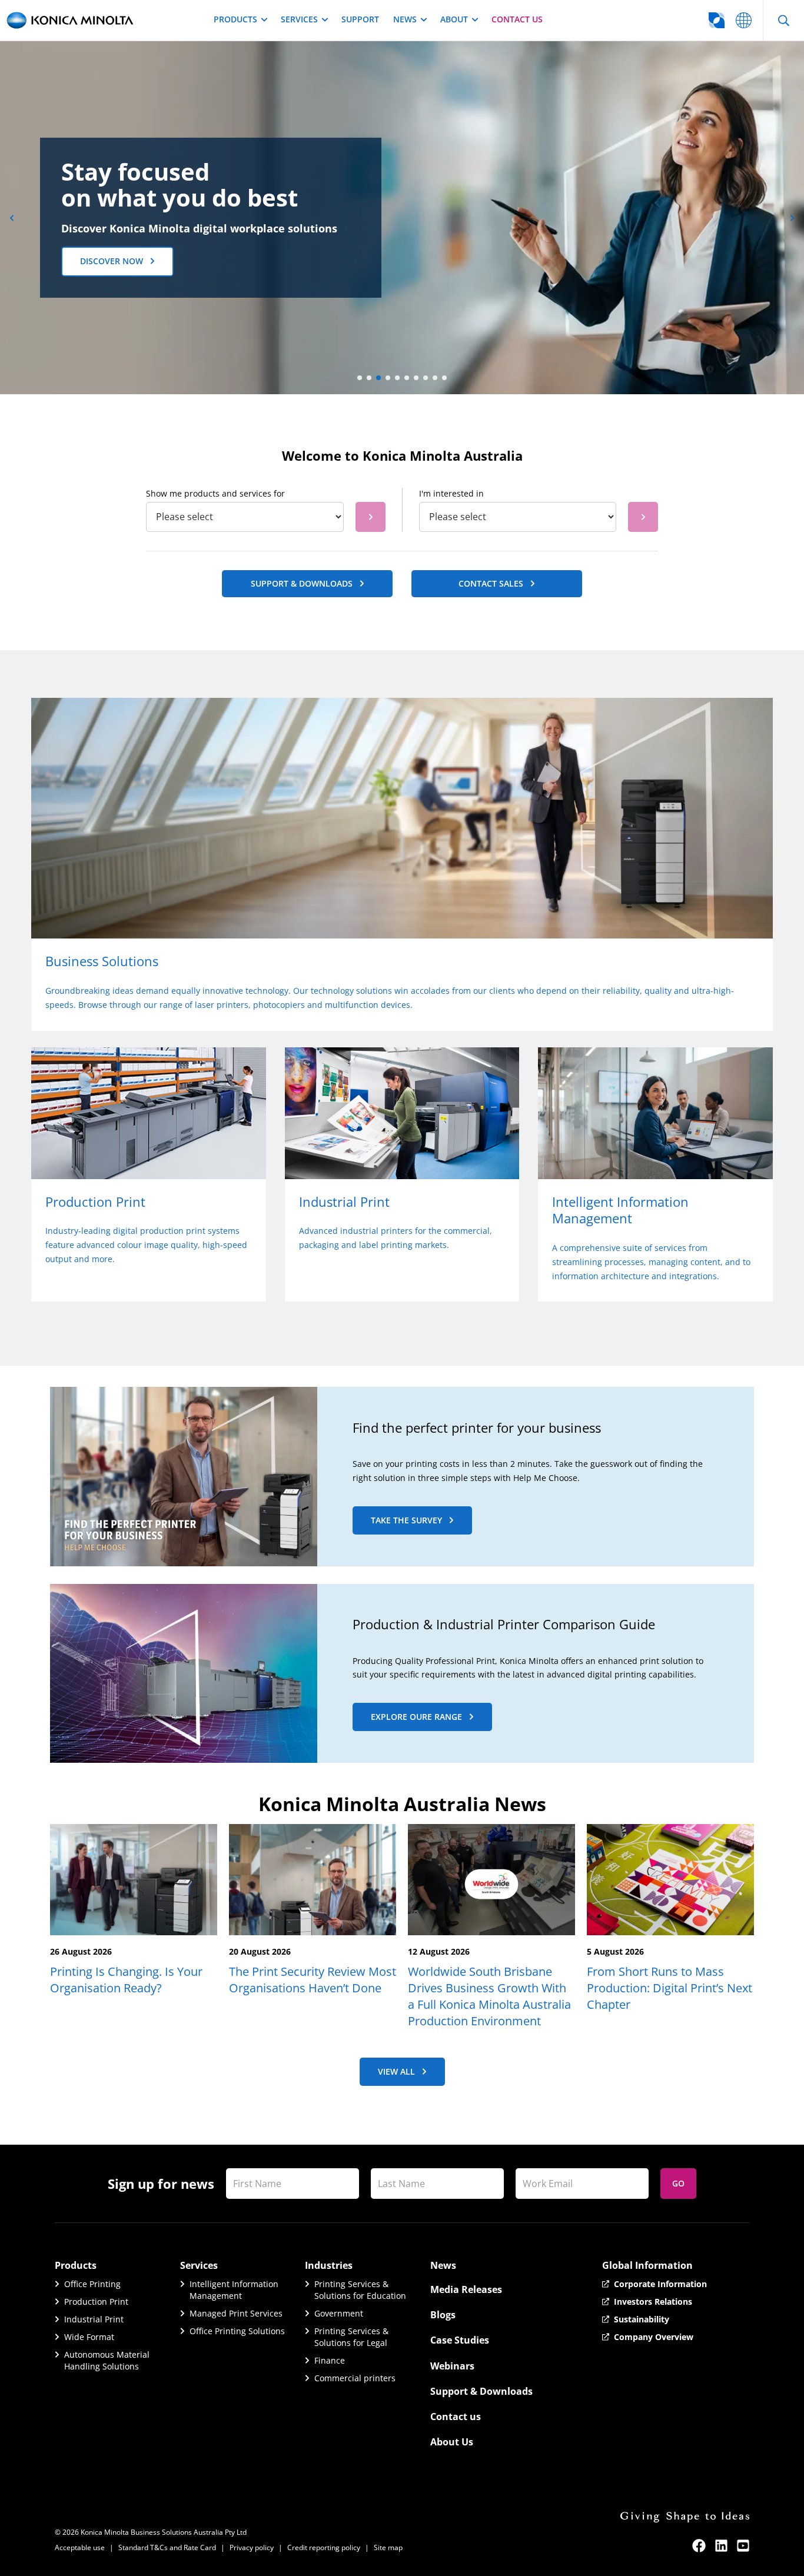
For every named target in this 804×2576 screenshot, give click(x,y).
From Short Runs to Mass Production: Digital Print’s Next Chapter (670, 1988)
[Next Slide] (792, 218)
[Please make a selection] (371, 517)
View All (396, 2071)
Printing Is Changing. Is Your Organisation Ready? (126, 1980)
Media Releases (466, 2289)
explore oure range (416, 1717)
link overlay (56, 705)
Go (678, 2183)
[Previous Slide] (12, 218)
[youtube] (743, 2546)
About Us (452, 2442)
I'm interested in (451, 493)
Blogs (443, 2315)
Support (360, 19)
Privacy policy (252, 2547)
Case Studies (460, 2340)
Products (235, 19)
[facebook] (699, 2546)
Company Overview (654, 2337)
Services (299, 19)
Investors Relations (653, 2302)
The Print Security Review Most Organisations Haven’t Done (313, 1980)
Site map (388, 2547)
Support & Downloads (481, 2391)
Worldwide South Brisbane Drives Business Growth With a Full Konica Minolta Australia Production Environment (489, 1996)
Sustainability (642, 2319)
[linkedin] (721, 2546)
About (454, 19)
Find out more (112, 273)
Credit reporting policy (324, 2547)
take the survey (406, 1520)
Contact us (517, 19)
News (405, 19)
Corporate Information (660, 2284)
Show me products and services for (215, 493)
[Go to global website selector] (744, 20)
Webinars (452, 2366)
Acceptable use (80, 2547)
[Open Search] (783, 20)
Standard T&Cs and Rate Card (167, 2547)
